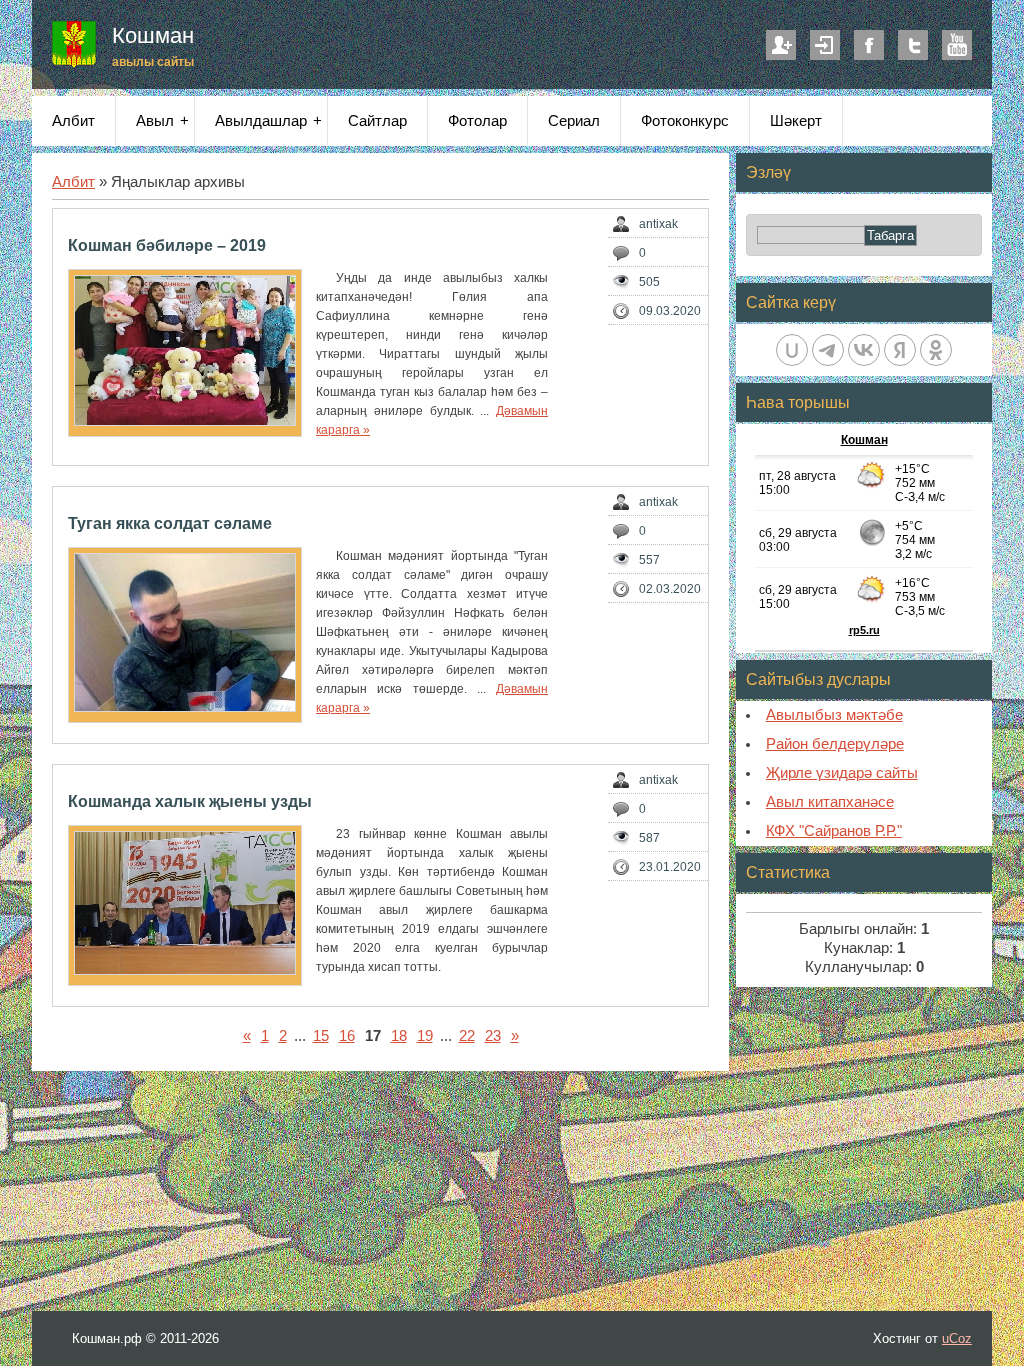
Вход (825, 45)
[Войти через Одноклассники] (936, 350)
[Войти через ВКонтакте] (864, 350)
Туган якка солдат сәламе (170, 523)
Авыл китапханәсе (830, 802)
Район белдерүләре (835, 744)
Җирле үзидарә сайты (842, 773)
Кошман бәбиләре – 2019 (167, 245)
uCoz (957, 1338)
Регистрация (781, 45)
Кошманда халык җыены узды (190, 801)
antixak (658, 224)
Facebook (869, 45)
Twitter (913, 45)
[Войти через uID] (792, 350)
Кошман (153, 35)
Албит (73, 182)
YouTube (957, 45)
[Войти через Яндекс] (900, 350)
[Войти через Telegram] (828, 350)
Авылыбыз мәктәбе (834, 715)
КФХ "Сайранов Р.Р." (834, 831)
